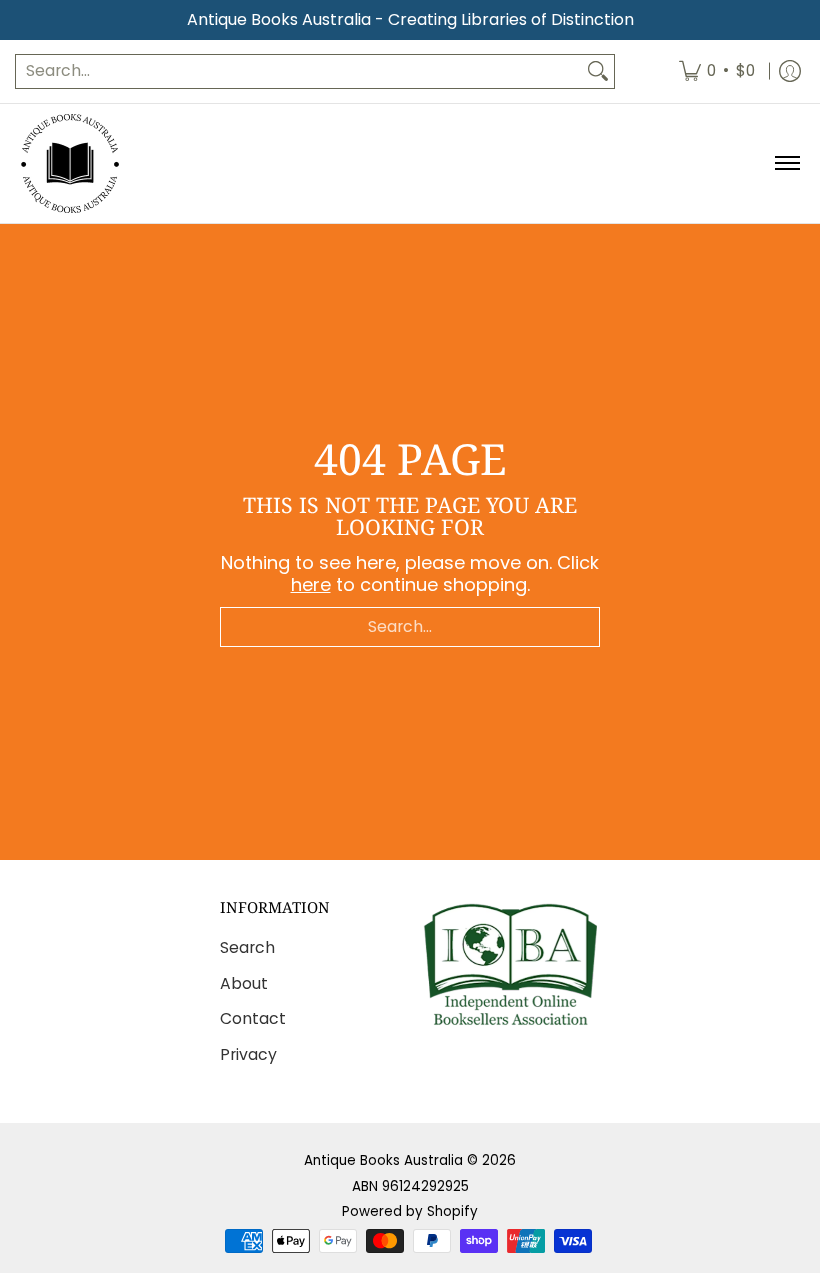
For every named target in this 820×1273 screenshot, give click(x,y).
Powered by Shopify (410, 1211)
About (244, 983)
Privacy (248, 1054)
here (311, 584)
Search (247, 947)
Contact (253, 1018)
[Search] (598, 71)
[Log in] (790, 71)
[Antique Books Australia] (70, 163)
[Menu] (786, 163)
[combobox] (299, 71)
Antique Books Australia (383, 1160)
